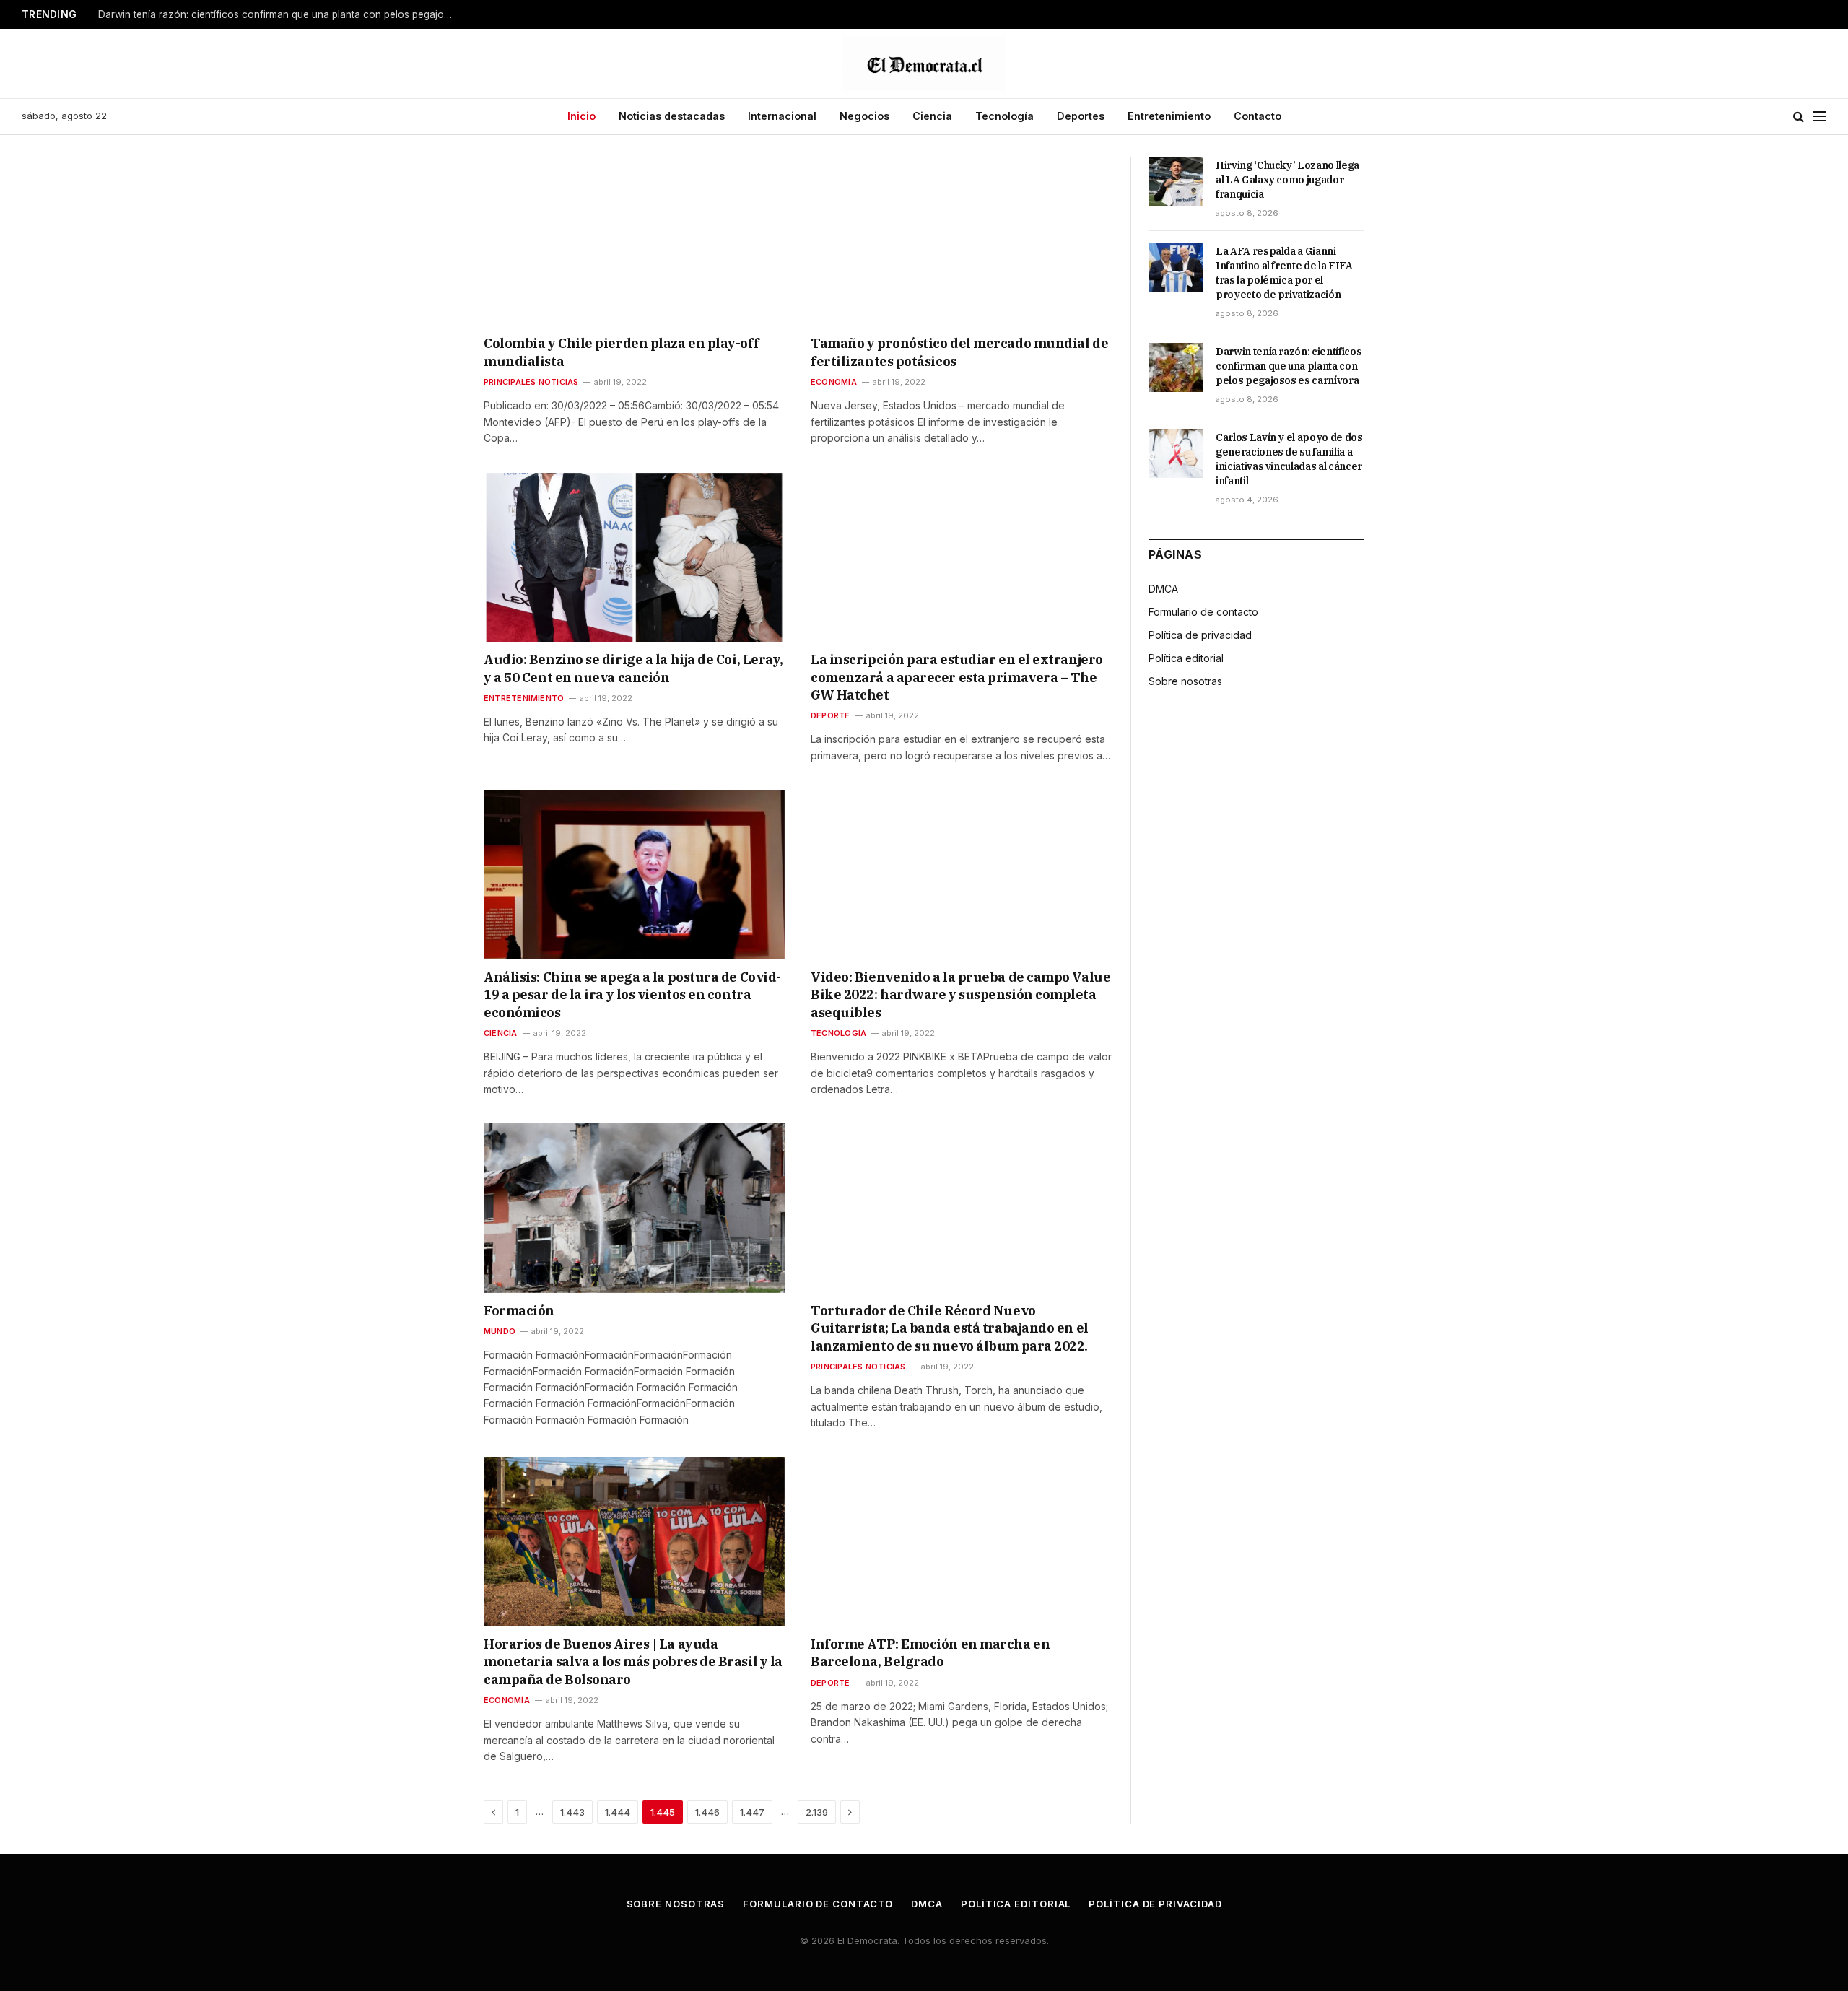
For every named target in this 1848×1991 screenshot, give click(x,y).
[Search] (1799, 117)
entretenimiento (524, 698)
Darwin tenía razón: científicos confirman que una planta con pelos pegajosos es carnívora (279, 14)
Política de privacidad (1200, 635)
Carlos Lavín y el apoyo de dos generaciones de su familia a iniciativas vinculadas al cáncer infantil (1289, 459)
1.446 (707, 1812)
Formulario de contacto (1203, 612)
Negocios (864, 116)
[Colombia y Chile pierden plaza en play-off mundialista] (634, 241)
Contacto (1258, 116)
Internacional (782, 116)
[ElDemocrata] (924, 64)
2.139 (817, 1812)
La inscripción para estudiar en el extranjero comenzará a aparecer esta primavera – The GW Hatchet (957, 677)
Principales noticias (531, 382)
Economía (834, 382)
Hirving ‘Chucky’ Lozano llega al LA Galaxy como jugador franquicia (1287, 180)
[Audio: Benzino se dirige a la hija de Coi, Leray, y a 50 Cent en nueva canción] (634, 557)
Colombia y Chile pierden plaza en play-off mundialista (621, 352)
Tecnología (1004, 116)
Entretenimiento (1169, 116)
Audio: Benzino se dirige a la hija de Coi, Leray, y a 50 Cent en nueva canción (633, 668)
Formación (519, 1311)
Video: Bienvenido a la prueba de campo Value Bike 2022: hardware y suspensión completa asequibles (960, 995)
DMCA (1163, 589)
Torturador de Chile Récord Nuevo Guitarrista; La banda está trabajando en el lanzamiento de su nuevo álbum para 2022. (950, 1328)
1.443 (572, 1812)
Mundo (500, 1331)
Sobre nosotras (1185, 681)
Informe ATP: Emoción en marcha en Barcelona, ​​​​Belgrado (930, 1653)
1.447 (752, 1812)
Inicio (581, 116)
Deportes (1081, 116)
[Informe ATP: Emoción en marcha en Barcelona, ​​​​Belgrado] (961, 1541)
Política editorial (1186, 658)
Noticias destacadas (672, 116)
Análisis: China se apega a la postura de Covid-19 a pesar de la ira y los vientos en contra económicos (632, 995)
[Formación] (634, 1208)
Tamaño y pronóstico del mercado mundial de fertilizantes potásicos (959, 352)
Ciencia (932, 116)
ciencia (501, 1033)
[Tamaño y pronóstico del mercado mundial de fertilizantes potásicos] (961, 241)
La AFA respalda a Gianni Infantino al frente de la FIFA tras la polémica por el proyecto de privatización (1284, 273)
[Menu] (1820, 117)
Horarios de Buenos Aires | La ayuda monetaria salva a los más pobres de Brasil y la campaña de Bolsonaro (633, 1662)
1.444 (618, 1812)
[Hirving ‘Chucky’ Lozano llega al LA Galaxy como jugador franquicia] (1176, 181)
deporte (831, 715)
